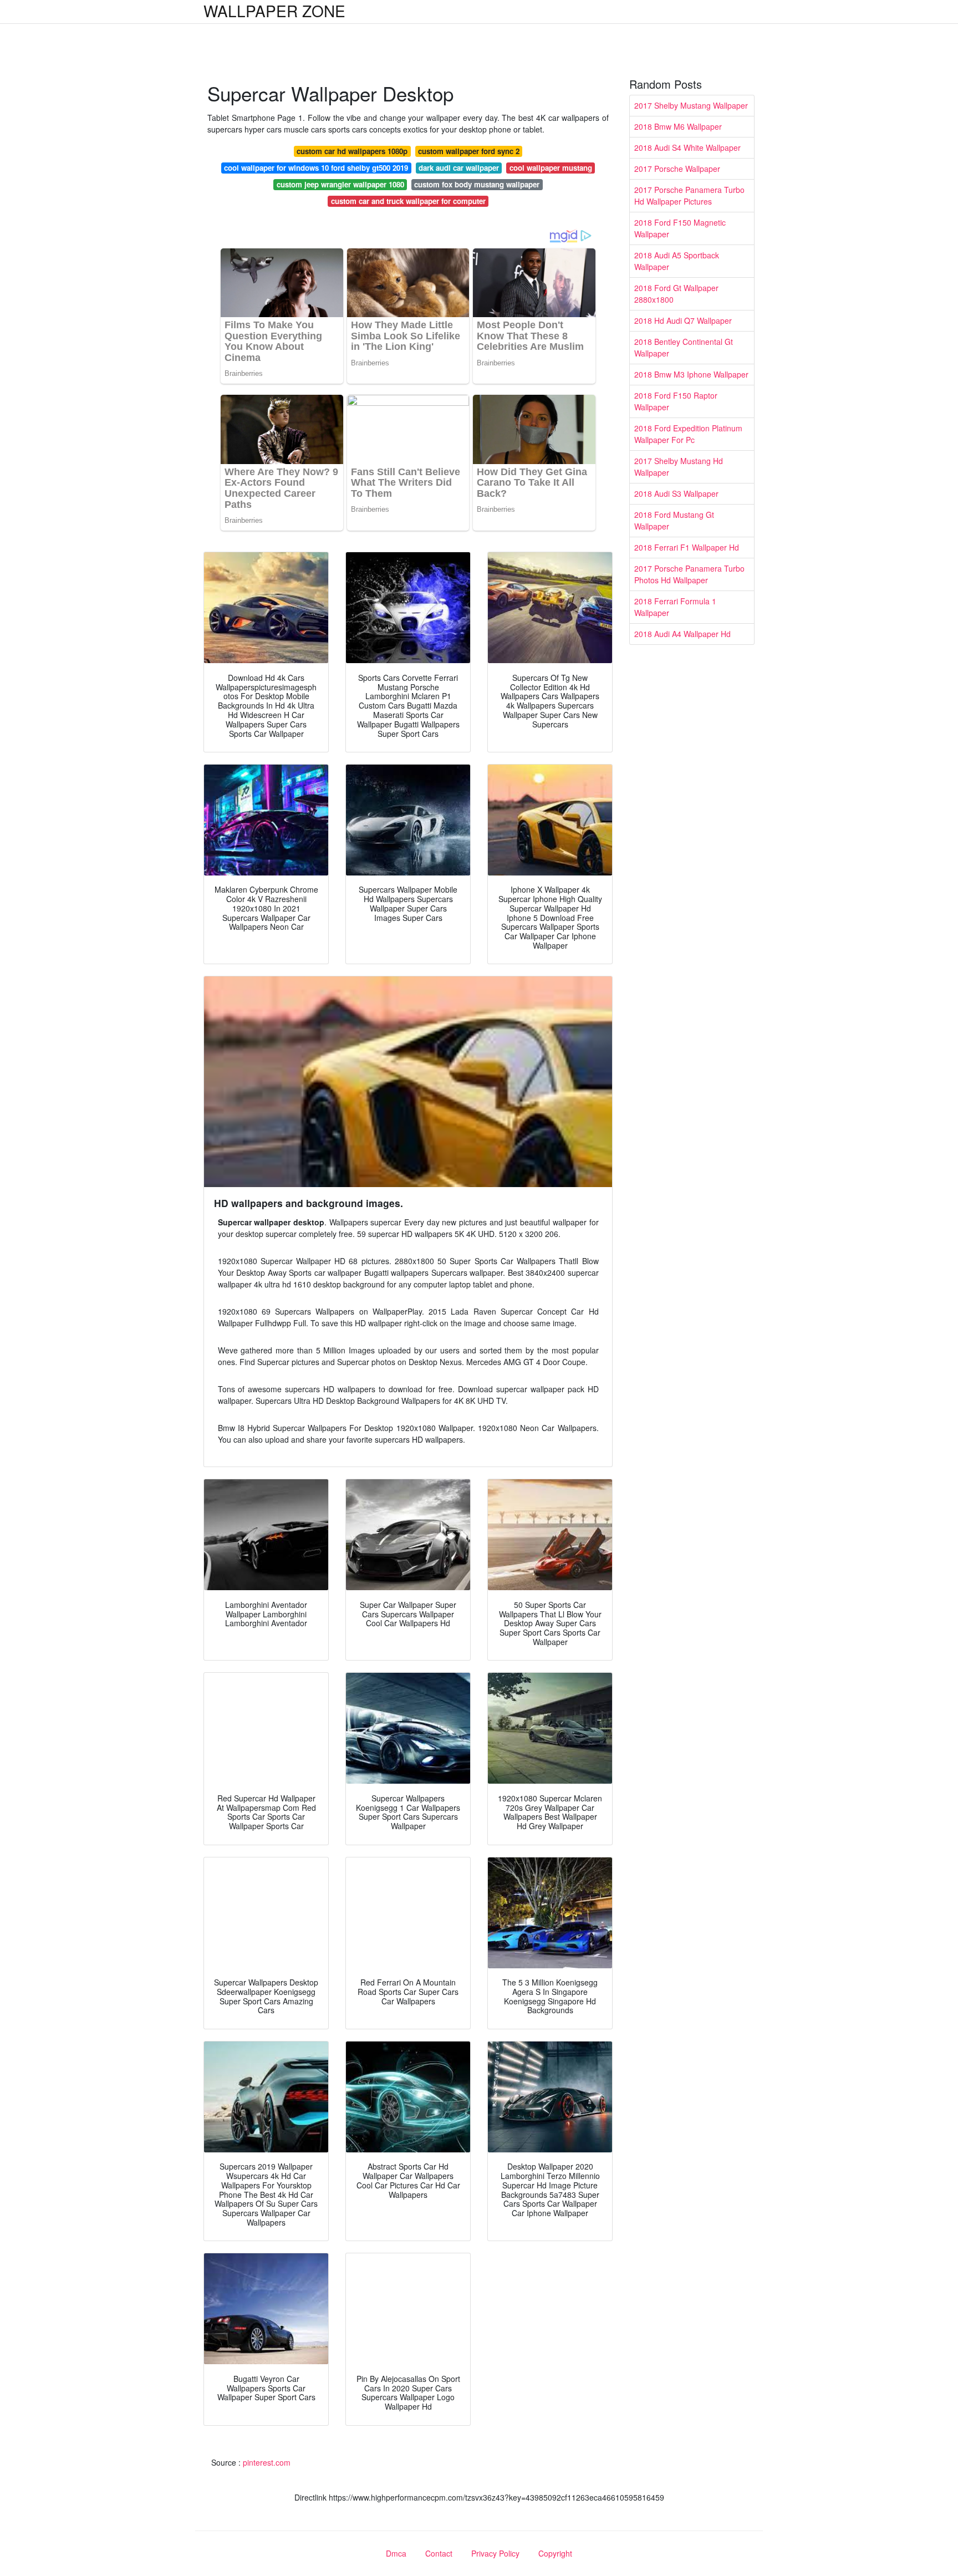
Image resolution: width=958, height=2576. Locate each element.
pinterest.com (267, 2462)
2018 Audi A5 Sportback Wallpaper (677, 261)
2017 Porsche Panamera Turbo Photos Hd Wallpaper (689, 574)
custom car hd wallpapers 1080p (352, 151)
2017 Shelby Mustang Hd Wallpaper (679, 467)
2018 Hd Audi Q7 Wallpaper (683, 320)
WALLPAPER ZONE (274, 11)
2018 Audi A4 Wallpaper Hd (682, 634)
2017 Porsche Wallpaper (677, 169)
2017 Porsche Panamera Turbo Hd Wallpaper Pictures (689, 195)
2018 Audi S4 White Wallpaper (687, 147)
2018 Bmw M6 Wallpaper (678, 126)
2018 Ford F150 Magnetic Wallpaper (680, 228)
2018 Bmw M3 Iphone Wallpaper (691, 374)
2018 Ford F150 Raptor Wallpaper (676, 401)
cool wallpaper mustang (551, 168)
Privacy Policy (495, 2553)
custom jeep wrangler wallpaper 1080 (340, 184)
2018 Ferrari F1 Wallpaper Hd (687, 547)
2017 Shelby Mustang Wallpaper (691, 105)
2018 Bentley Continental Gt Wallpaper (684, 347)
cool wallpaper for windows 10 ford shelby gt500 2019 (316, 168)
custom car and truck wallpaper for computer (408, 201)
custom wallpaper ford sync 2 (469, 151)
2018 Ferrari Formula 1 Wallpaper (675, 607)
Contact (439, 2553)
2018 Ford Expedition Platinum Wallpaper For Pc (688, 434)
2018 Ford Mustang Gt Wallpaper (674, 520)
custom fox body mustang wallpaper (477, 184)
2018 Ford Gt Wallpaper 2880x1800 (676, 294)
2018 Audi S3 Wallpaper (676, 493)
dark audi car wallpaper (459, 168)
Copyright (555, 2553)
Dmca (396, 2553)
